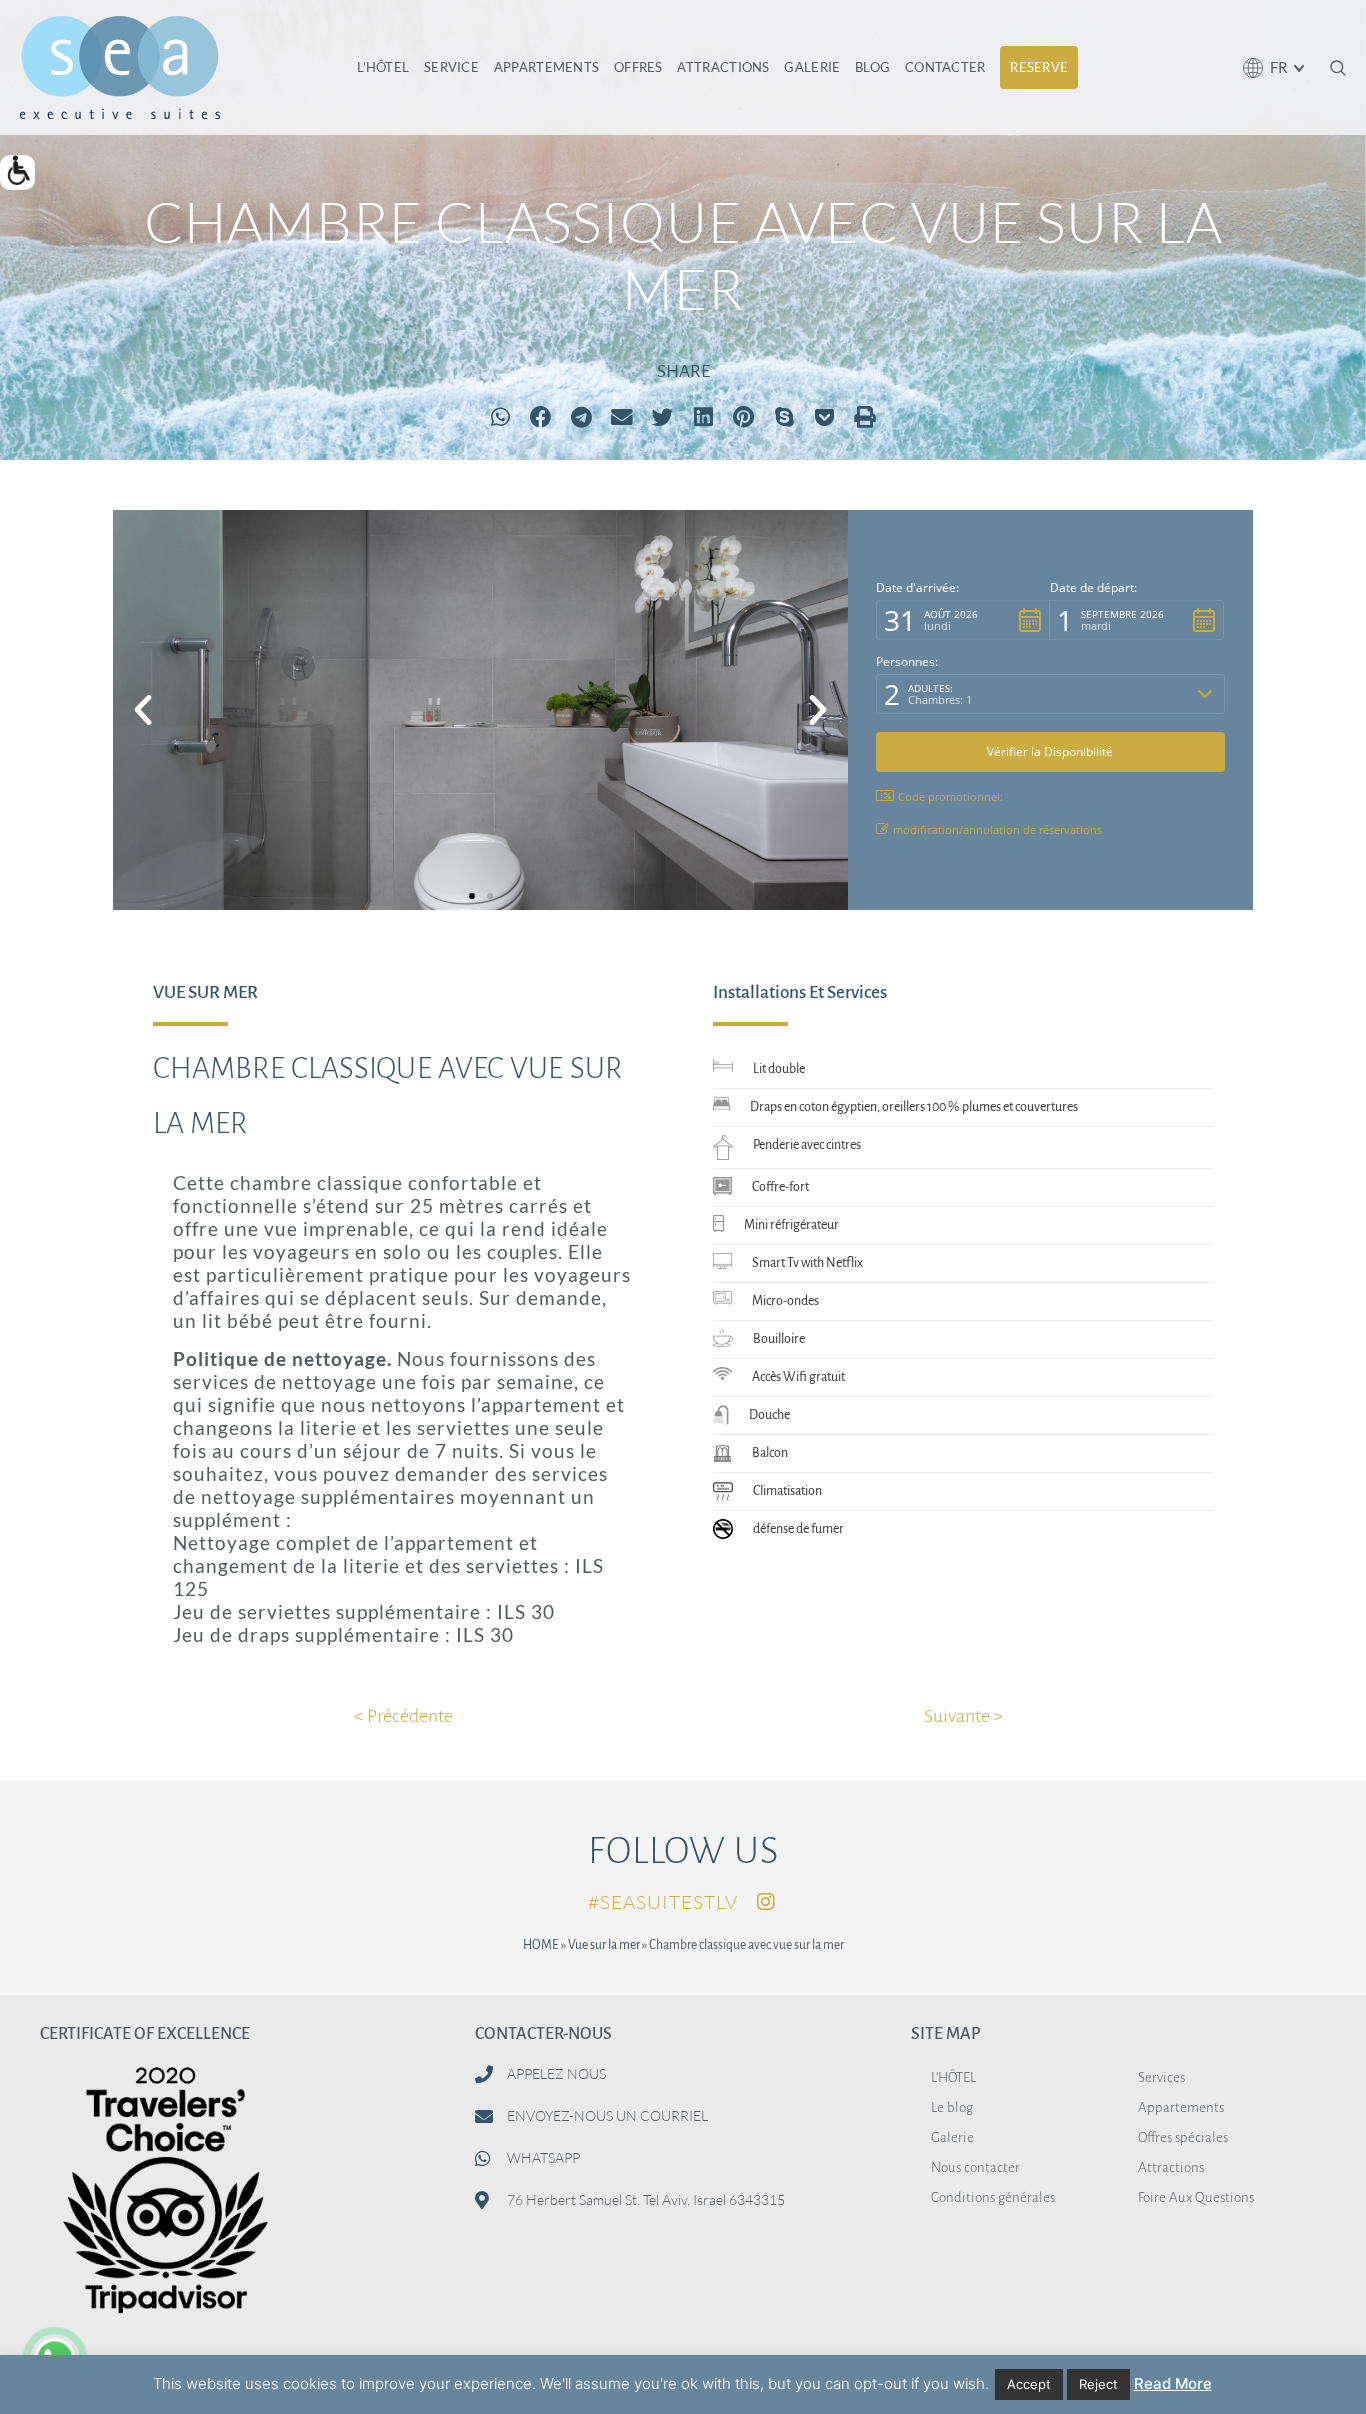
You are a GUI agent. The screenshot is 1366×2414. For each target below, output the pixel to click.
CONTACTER (945, 67)
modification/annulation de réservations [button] (997, 829)
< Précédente (403, 1716)
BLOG (872, 67)
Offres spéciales (1183, 2137)
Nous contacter (975, 2167)
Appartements (1181, 2107)
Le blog (952, 2107)
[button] (17, 172)
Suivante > (963, 1716)
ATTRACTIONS (723, 67)
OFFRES (638, 67)
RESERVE (1039, 67)
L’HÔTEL (383, 67)
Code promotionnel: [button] (950, 796)
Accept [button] (1029, 2384)
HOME (541, 1945)
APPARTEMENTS (547, 67)
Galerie (952, 2137)
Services (1161, 2077)
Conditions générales (993, 2197)
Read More (1173, 2383)
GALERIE (812, 67)
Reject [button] (1098, 2384)
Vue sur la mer (604, 1945)
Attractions (1171, 2167)
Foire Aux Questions (1196, 2197)
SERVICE (451, 67)
